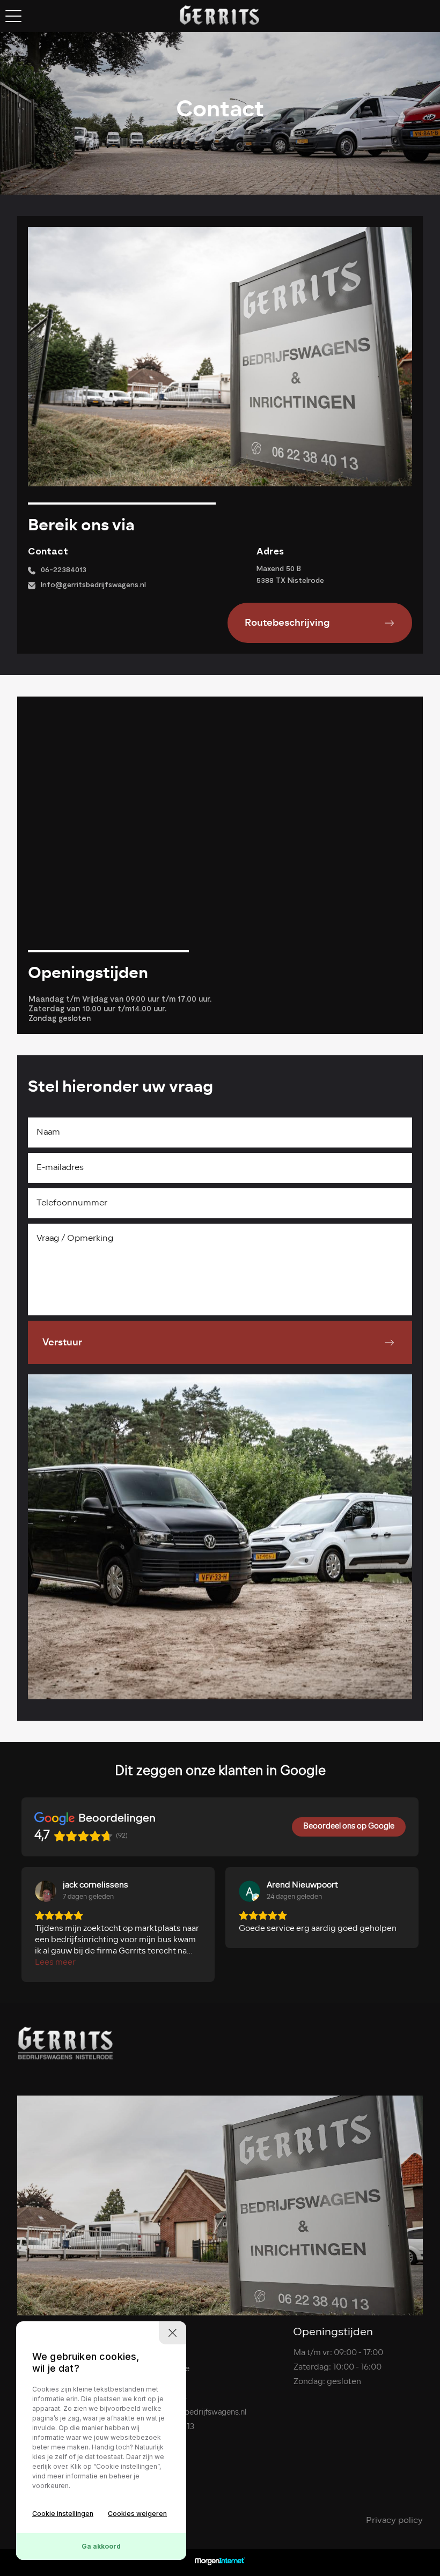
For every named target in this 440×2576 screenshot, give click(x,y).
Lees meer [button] (55, 1963)
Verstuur (62, 1342)
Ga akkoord (101, 2546)
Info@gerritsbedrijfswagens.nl (93, 584)
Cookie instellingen (63, 2514)
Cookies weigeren (137, 2514)
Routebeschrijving (287, 623)
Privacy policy (394, 2521)
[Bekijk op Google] (46, 1891)
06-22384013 (64, 569)
